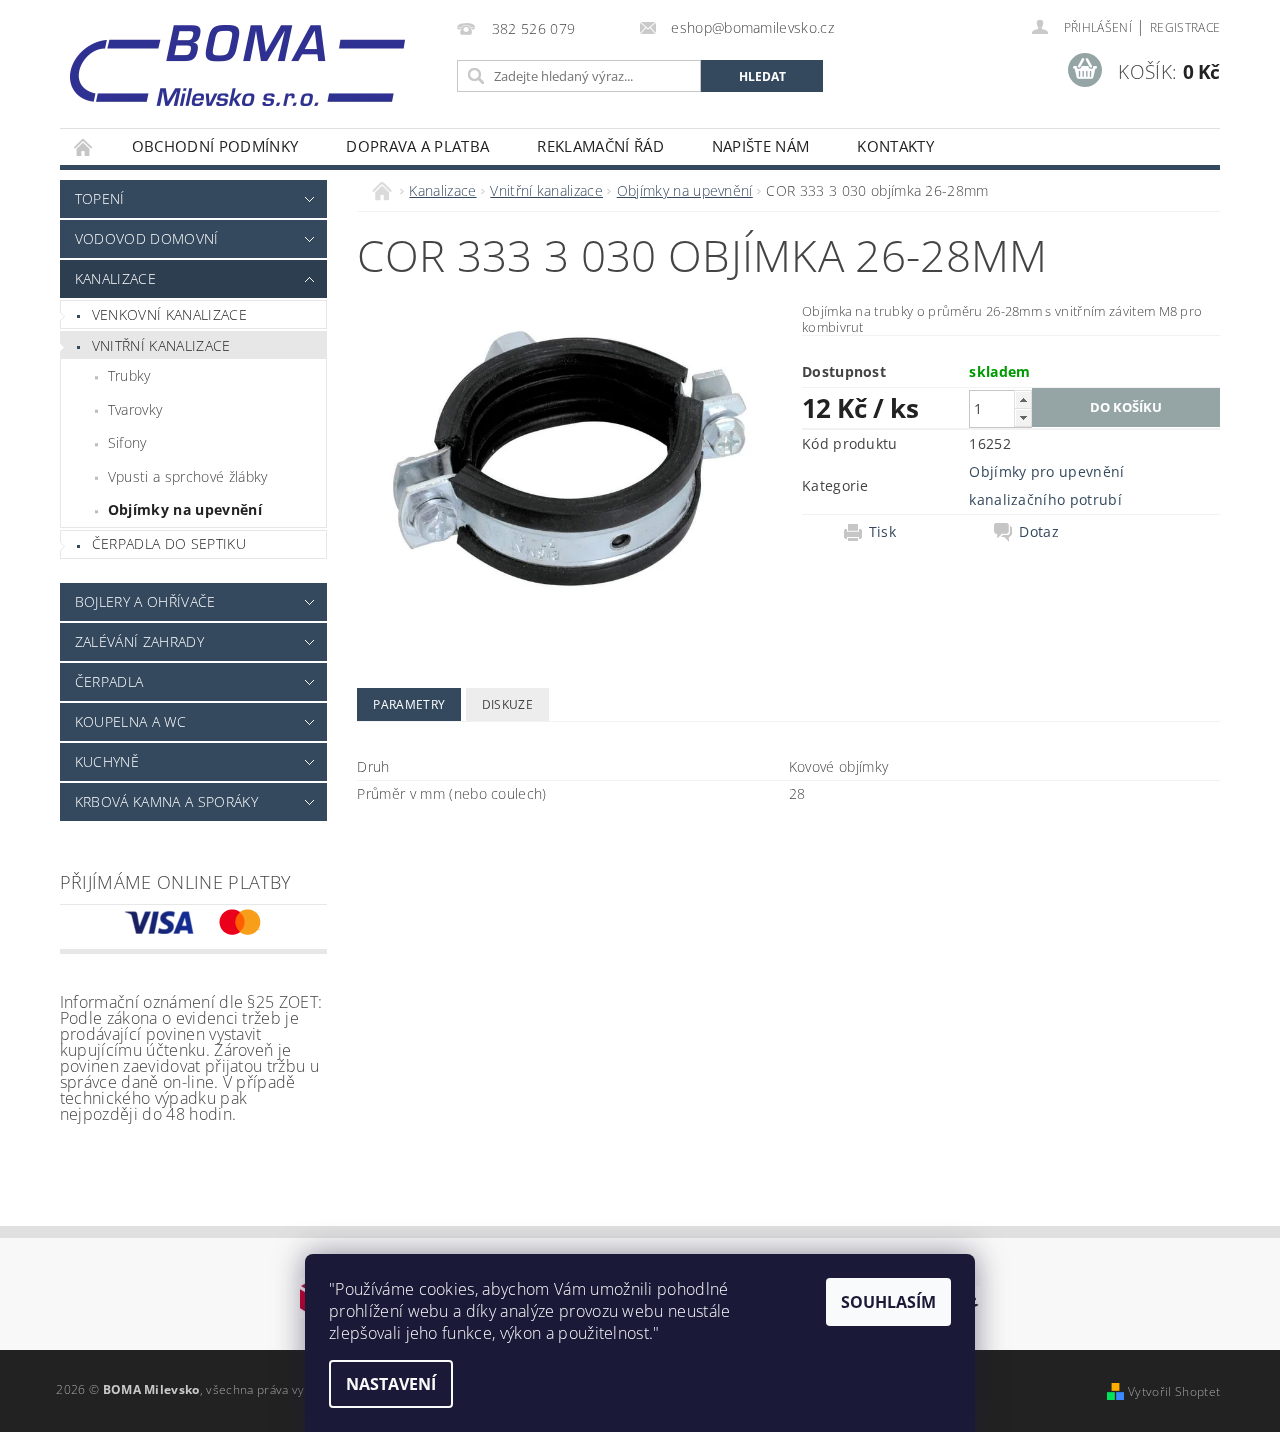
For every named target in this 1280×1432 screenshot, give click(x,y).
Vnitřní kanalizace (161, 345)
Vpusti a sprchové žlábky (188, 476)
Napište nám (761, 146)
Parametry (409, 704)
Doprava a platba (417, 146)
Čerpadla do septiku (169, 543)
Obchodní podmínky (215, 146)
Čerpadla (109, 681)
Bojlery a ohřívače (145, 601)
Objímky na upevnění (185, 509)
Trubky (129, 375)
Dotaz (1039, 532)
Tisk (882, 532)
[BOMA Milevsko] (237, 58)
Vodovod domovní (147, 238)
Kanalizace (115, 278)
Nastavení (391, 1384)
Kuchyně (107, 761)
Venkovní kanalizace (169, 314)
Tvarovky (135, 409)
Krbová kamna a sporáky (166, 801)
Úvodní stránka (84, 146)
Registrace (1185, 27)
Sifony (127, 442)
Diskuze (507, 704)
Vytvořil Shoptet (1174, 1391)
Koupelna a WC (130, 721)
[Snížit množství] (1023, 417)
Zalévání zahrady (139, 641)
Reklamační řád (600, 146)
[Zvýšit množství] (1023, 399)
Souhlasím (888, 1302)
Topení (100, 198)
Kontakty (895, 146)
